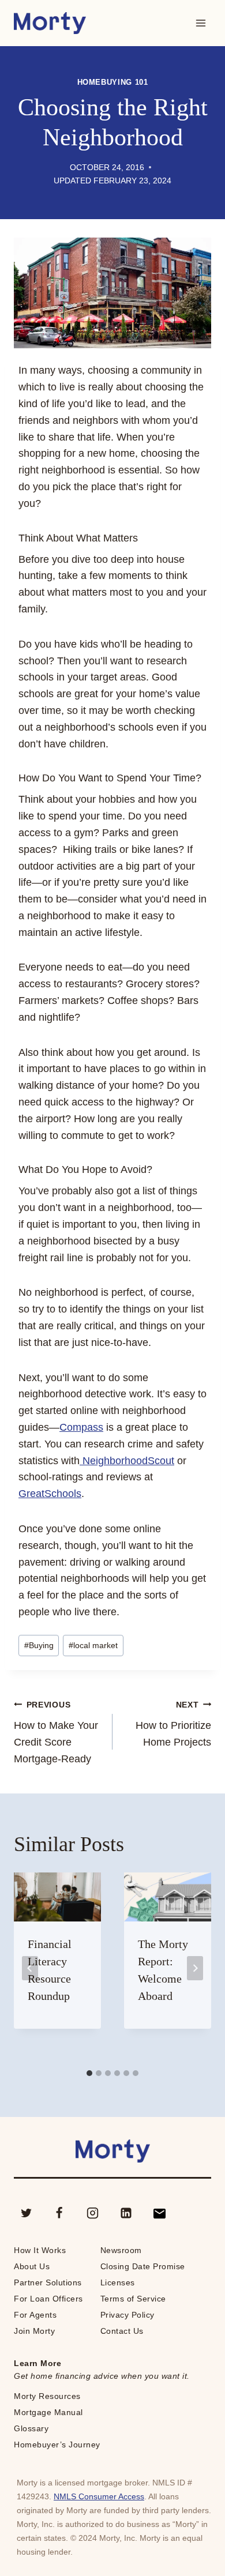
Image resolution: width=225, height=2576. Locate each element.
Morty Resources (47, 2396)
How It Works (40, 2250)
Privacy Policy (127, 2315)
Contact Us (122, 2331)
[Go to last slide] (30, 1968)
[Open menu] (200, 23)
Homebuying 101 (113, 82)
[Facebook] (59, 2213)
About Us (32, 2266)
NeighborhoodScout (127, 1461)
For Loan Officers (48, 2299)
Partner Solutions (48, 2282)
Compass (81, 1427)
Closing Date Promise (143, 2266)
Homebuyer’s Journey (57, 2445)
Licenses (118, 2282)
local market (93, 1645)
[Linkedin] (126, 2213)
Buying (39, 1645)
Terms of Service (133, 2299)
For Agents (35, 2315)
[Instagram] (93, 2213)
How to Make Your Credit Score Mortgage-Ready (56, 1732)
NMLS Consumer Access (99, 2496)
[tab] (89, 2073)
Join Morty (34, 2331)
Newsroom (121, 2250)
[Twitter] (26, 2213)
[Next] (195, 1968)
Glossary (31, 2428)
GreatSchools (50, 1494)
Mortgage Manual (48, 2412)
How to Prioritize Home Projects (173, 1724)
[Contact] (159, 2213)
